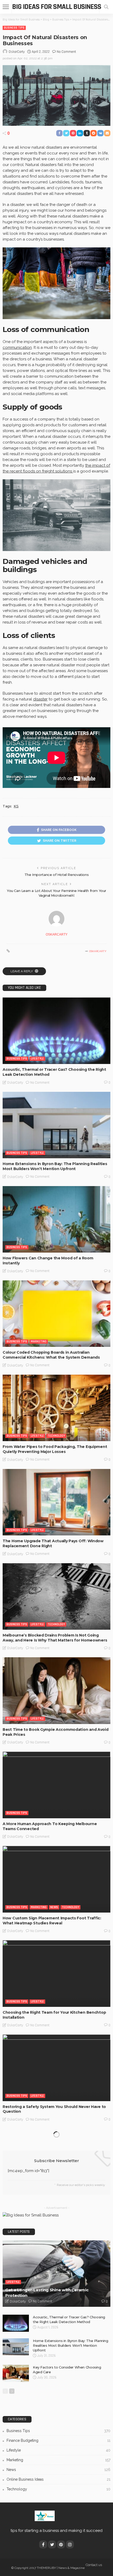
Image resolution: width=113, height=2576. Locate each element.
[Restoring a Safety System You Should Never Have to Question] (56, 2068)
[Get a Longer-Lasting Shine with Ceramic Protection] (56, 2274)
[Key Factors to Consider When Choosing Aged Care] (16, 2373)
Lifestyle (37, 1059)
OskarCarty (17, 52)
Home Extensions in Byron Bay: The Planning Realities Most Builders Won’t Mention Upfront (55, 1166)
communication (17, 347)
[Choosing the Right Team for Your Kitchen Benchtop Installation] (56, 1973)
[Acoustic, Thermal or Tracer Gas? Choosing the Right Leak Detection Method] (56, 1031)
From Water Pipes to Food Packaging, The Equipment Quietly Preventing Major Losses (55, 1449)
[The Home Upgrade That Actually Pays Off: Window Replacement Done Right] (56, 1502)
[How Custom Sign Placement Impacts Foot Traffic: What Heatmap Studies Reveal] (56, 1879)
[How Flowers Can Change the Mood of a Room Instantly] (56, 1219)
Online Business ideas (58, 2479)
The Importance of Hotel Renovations (56, 875)
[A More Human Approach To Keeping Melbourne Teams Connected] (56, 1785)
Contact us (94, 2565)
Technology (56, 1436)
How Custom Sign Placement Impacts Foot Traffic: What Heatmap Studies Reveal (52, 1921)
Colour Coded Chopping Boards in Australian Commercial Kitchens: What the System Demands (51, 1355)
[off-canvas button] (6, 7)
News (54, 1907)
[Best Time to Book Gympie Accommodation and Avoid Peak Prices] (56, 1690)
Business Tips (14, 28)
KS (16, 806)
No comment (66, 52)
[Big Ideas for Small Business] (45, 2516)
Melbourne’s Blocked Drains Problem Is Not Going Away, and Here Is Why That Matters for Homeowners (55, 1638)
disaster (40, 699)
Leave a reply (22, 971)
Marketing (39, 1341)
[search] (106, 7)
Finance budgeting (58, 2440)
